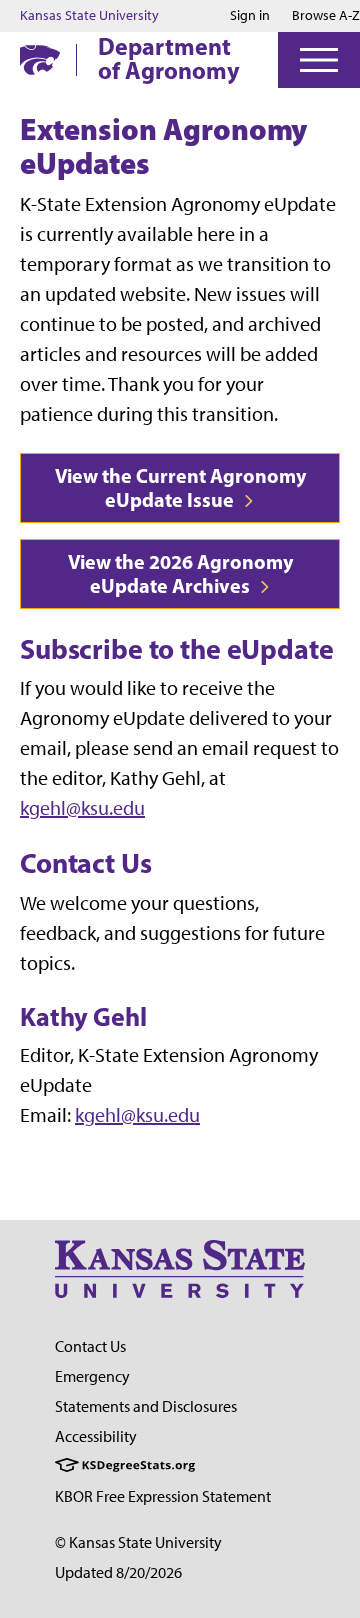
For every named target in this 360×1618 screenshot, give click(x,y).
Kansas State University (89, 16)
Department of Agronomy (169, 58)
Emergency (92, 1376)
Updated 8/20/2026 (118, 1572)
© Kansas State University (138, 1542)
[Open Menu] (319, 60)
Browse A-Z (326, 15)
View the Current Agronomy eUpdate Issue (180, 487)
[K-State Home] (40, 59)
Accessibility (96, 1436)
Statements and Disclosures (146, 1406)
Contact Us (90, 1346)
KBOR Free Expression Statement (163, 1496)
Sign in (250, 16)
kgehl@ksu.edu (82, 808)
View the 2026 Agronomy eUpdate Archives (180, 573)
